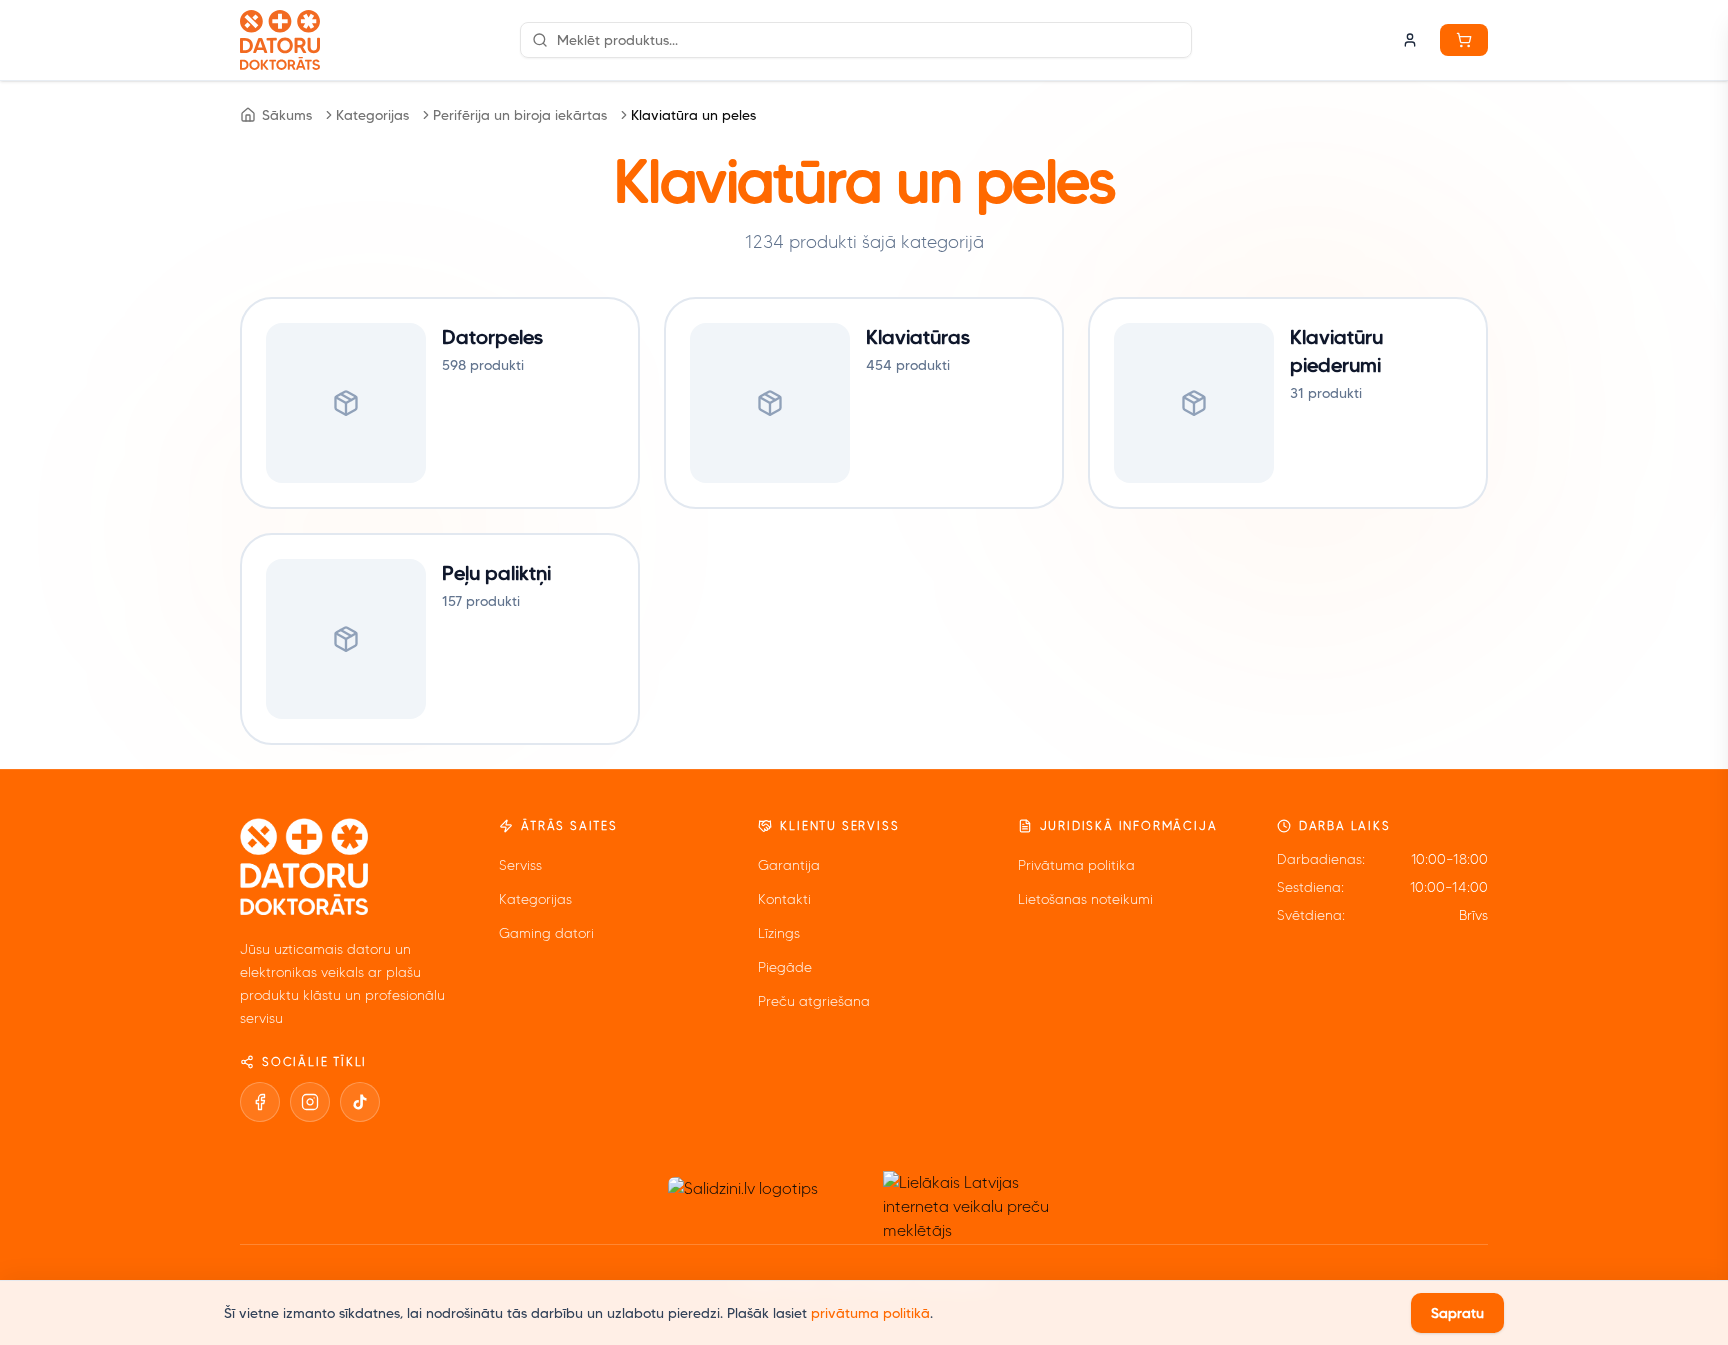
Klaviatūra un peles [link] (693, 115)
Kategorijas (372, 115)
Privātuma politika (1076, 865)
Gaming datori (546, 933)
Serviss (520, 865)
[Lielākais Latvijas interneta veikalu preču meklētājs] (975, 1207)
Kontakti (784, 899)
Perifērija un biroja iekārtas (520, 115)
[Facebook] (260, 1102)
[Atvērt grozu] (1464, 40)
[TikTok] (360, 1102)
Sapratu (1457, 1313)
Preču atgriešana (814, 1001)
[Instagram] (310, 1102)
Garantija (789, 865)
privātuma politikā (870, 1313)
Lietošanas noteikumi (1085, 899)
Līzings (779, 933)
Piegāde (785, 967)
